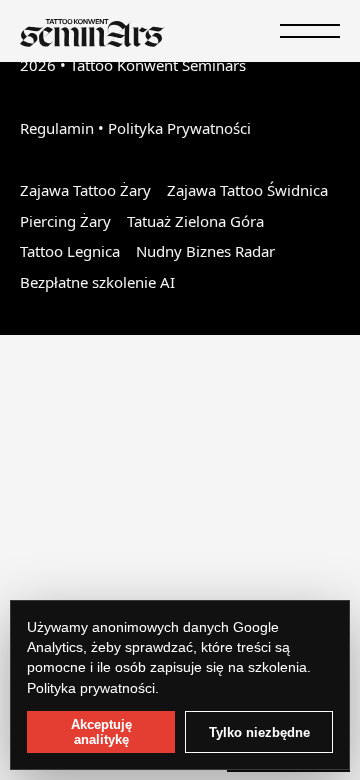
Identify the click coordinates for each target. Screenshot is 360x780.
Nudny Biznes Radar (205, 251)
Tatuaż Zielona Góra (195, 221)
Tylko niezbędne (259, 732)
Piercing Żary (65, 221)
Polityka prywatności (91, 688)
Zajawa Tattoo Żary (85, 190)
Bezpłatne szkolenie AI (97, 282)
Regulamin (57, 128)
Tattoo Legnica (70, 251)
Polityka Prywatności (179, 128)
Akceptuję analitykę (101, 732)
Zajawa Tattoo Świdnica (247, 190)
